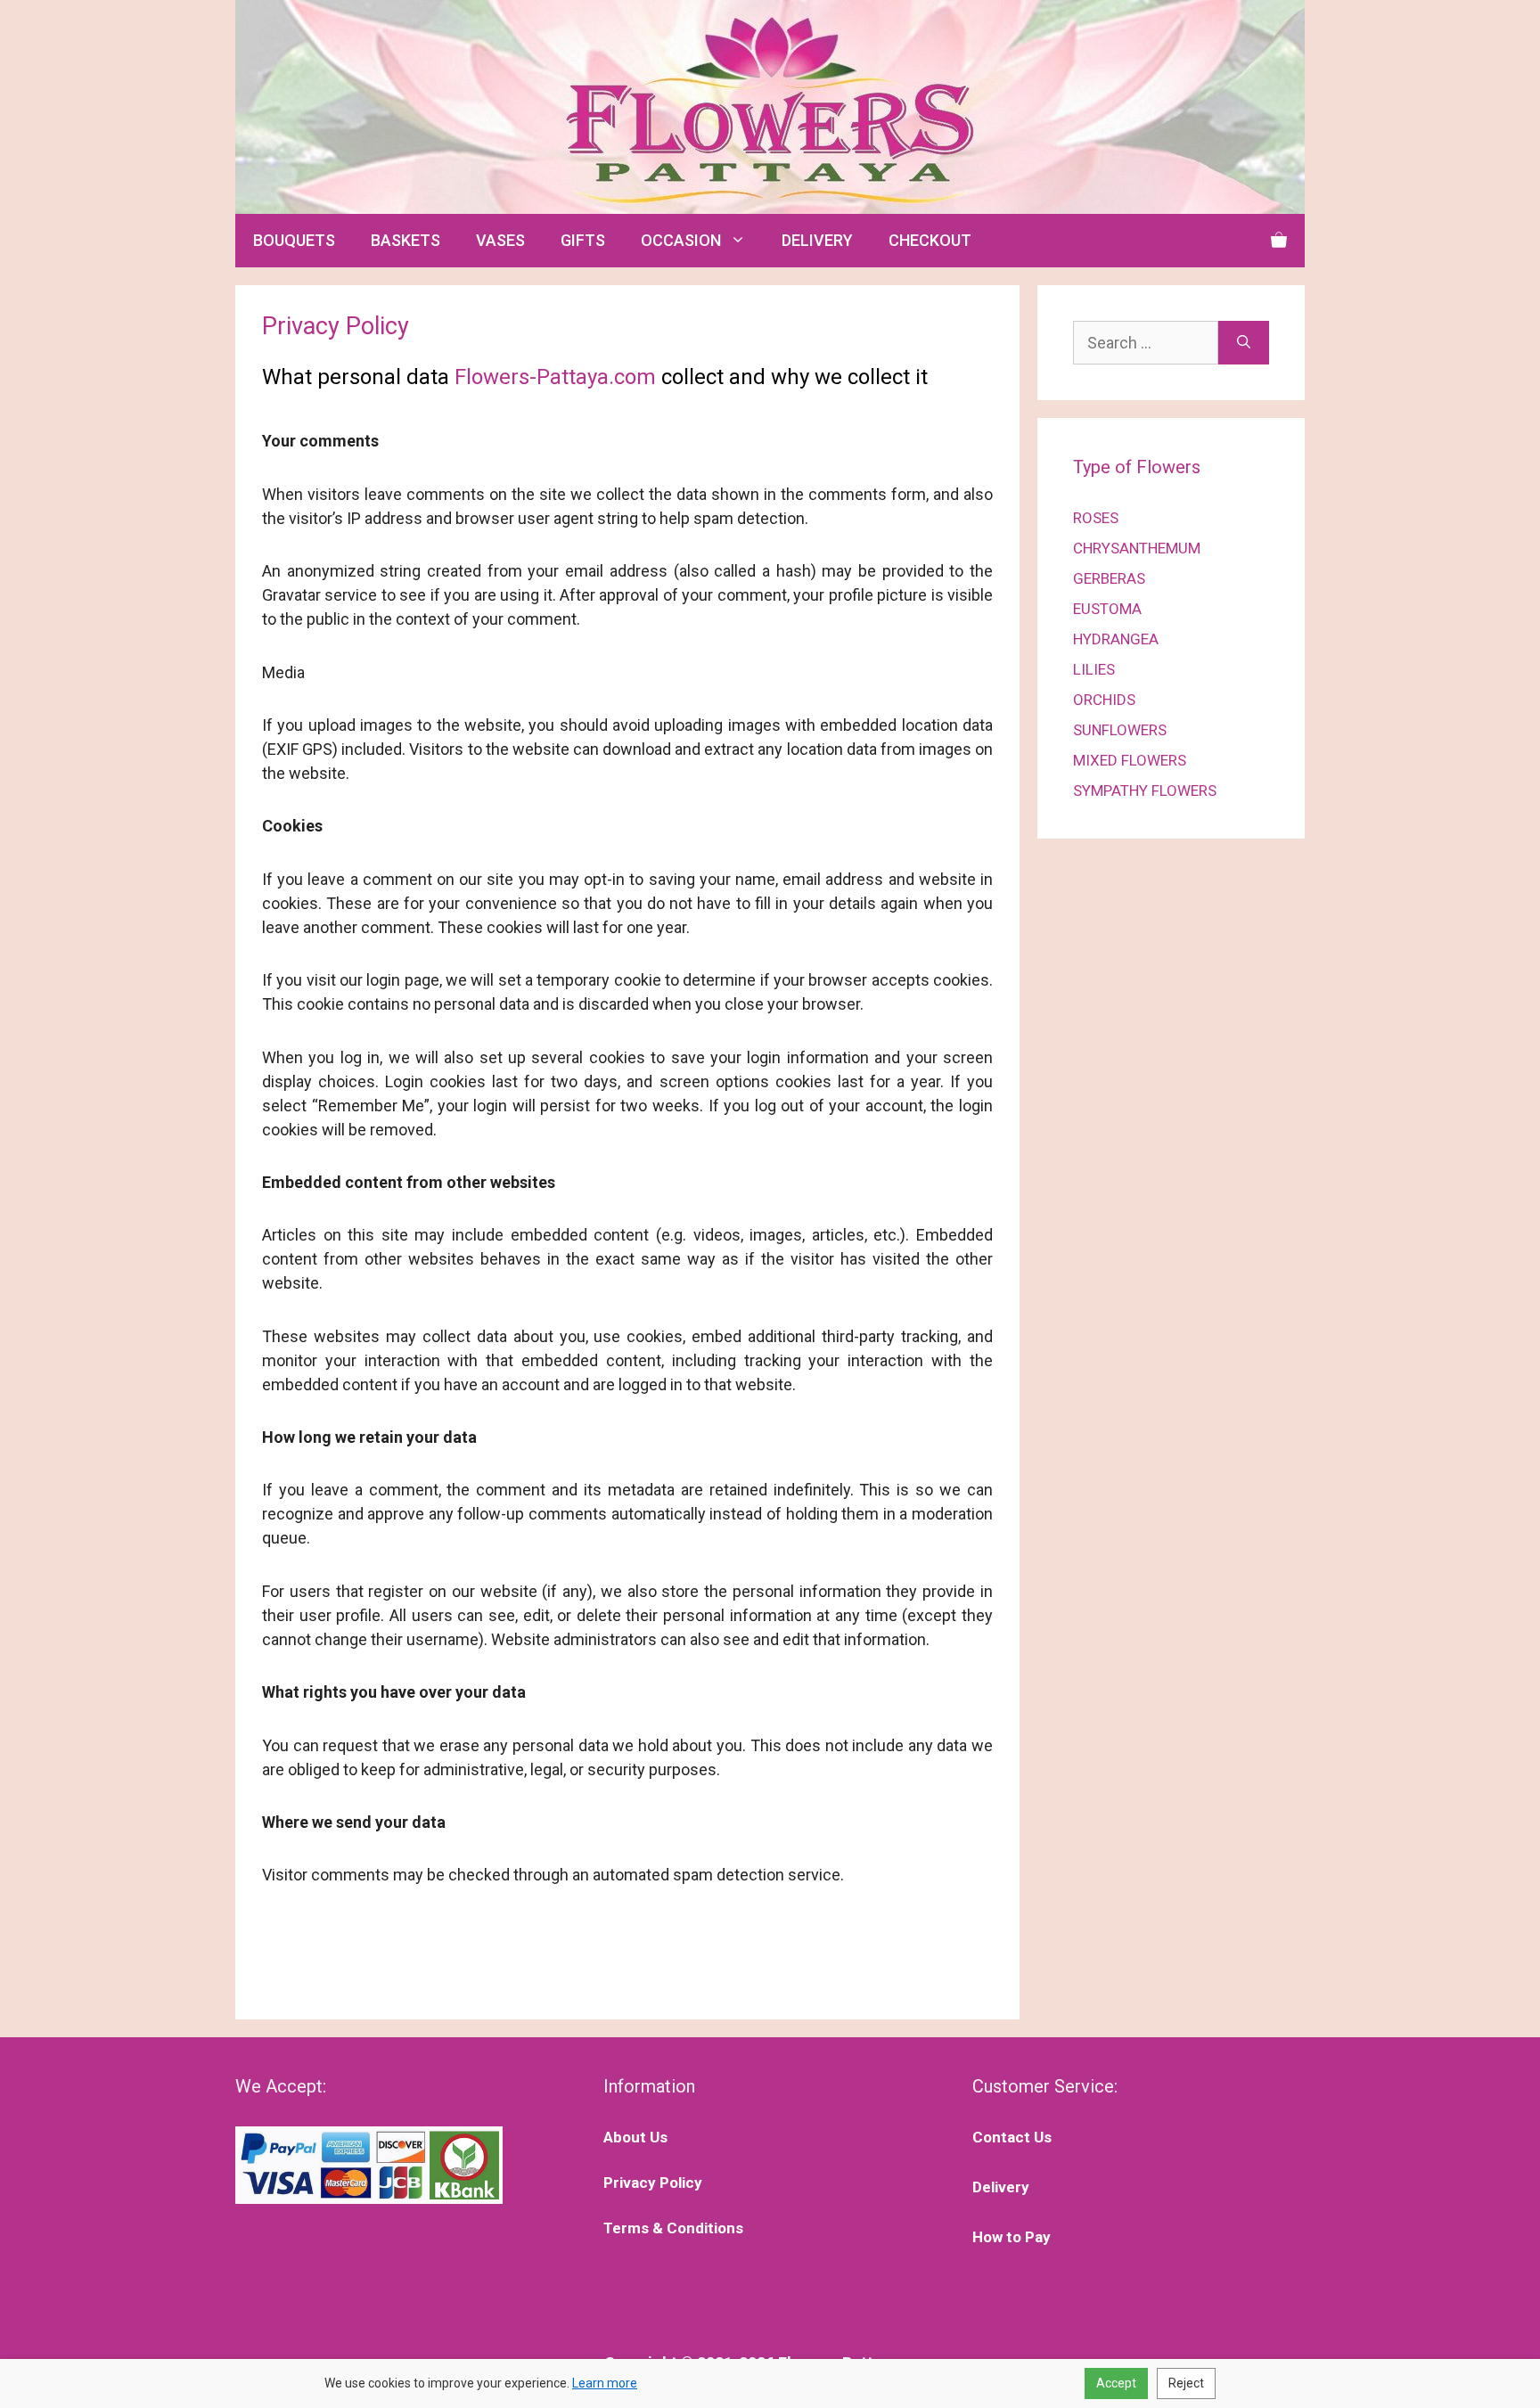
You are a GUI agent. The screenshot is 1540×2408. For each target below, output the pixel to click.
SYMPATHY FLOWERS (1145, 790)
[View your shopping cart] (1279, 241)
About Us (635, 2137)
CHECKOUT (930, 240)
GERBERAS (1109, 578)
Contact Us (1012, 2137)
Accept (1116, 2383)
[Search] (1244, 343)
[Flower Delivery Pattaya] (770, 106)
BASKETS (405, 240)
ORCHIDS (1104, 700)
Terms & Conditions (673, 2228)
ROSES (1096, 518)
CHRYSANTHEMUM (1137, 548)
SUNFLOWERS (1120, 730)
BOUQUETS (294, 240)
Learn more (605, 2383)
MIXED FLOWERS (1130, 760)
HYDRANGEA (1116, 639)
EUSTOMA (1107, 609)
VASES (500, 240)
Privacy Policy (653, 2183)
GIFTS (583, 240)
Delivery (1001, 2187)
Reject (1186, 2383)
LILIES (1094, 669)
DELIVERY (817, 240)
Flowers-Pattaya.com (555, 377)
